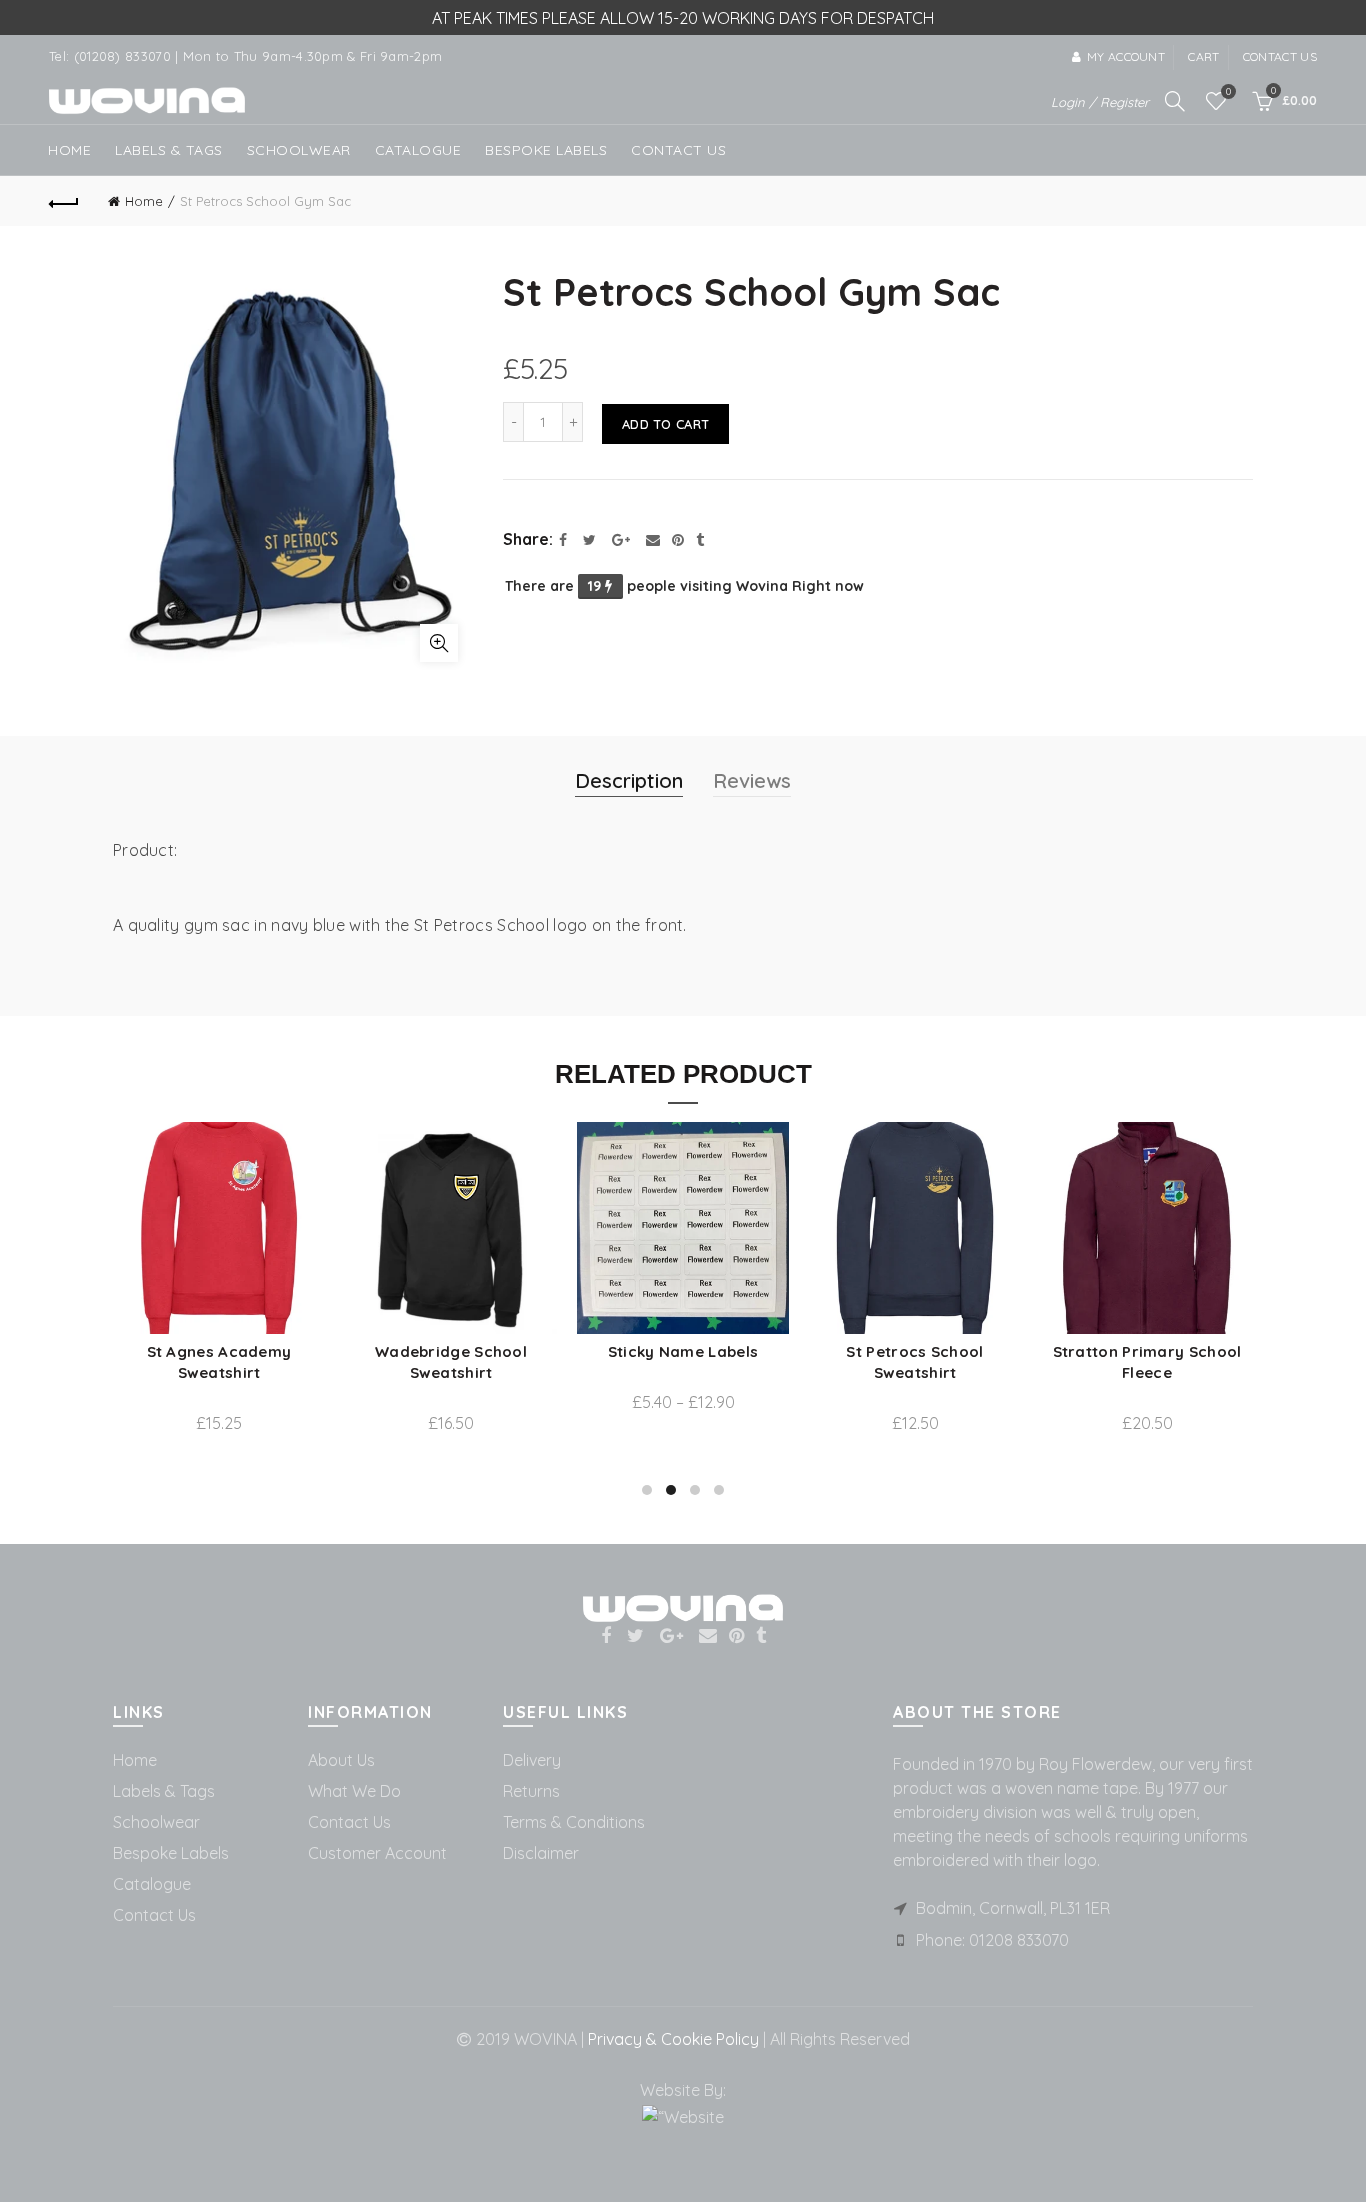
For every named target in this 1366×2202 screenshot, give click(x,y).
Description (629, 780)
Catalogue (418, 150)
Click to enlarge (439, 643)
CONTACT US (678, 150)
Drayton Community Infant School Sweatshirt (1051, 1362)
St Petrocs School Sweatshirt (123, 1362)
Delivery (532, 1760)
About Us (341, 1760)
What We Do (354, 1791)
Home (69, 150)
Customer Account (377, 1853)
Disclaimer (541, 1853)
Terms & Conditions (574, 1822)
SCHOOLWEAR (299, 150)
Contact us (1280, 56)
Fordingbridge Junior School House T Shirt (819, 1389)
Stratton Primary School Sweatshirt (587, 1362)
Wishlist (1228, 92)
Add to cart (665, 424)
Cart (1203, 56)
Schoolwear (156, 1822)
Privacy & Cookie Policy (671, 2039)
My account (1126, 56)
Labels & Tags (169, 150)
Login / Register (1100, 102)
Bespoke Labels (546, 150)
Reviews (752, 780)
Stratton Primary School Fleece (355, 1362)
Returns (531, 1791)
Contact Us (154, 1915)
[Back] (64, 201)
